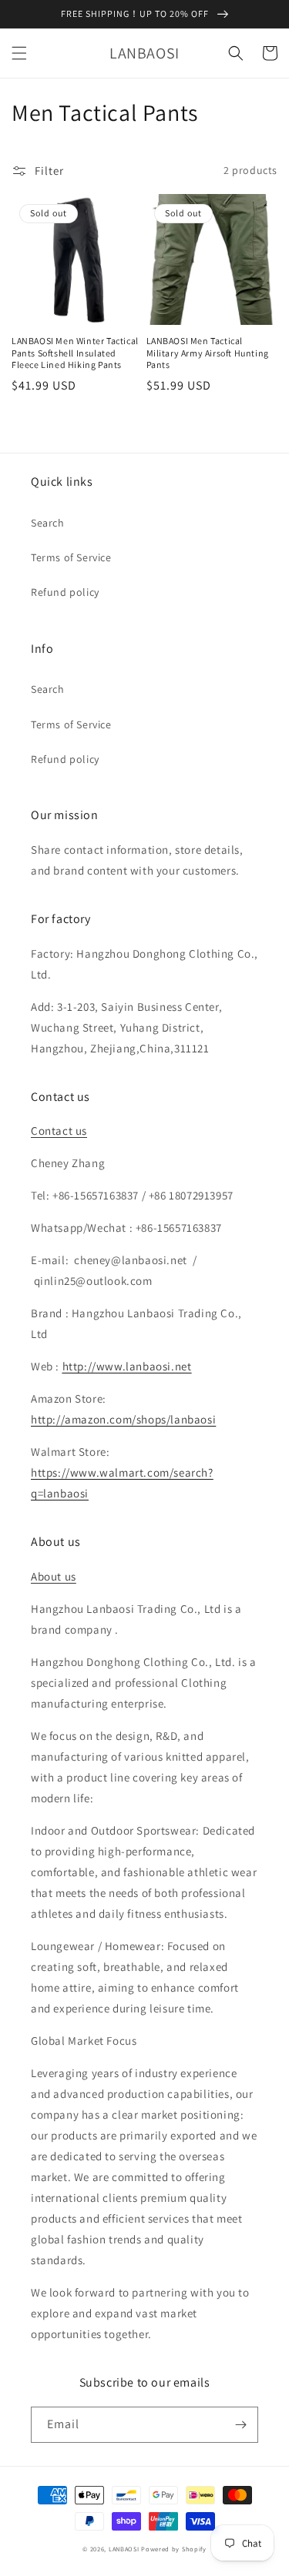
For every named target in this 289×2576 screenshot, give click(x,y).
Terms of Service (71, 557)
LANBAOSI (124, 2549)
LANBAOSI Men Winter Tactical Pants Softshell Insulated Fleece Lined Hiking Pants (75, 353)
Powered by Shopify (174, 2549)
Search (48, 523)
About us (54, 1576)
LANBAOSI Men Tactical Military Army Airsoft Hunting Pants (208, 353)
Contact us (59, 1131)
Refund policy (65, 592)
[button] (19, 53)
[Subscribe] (240, 2425)
